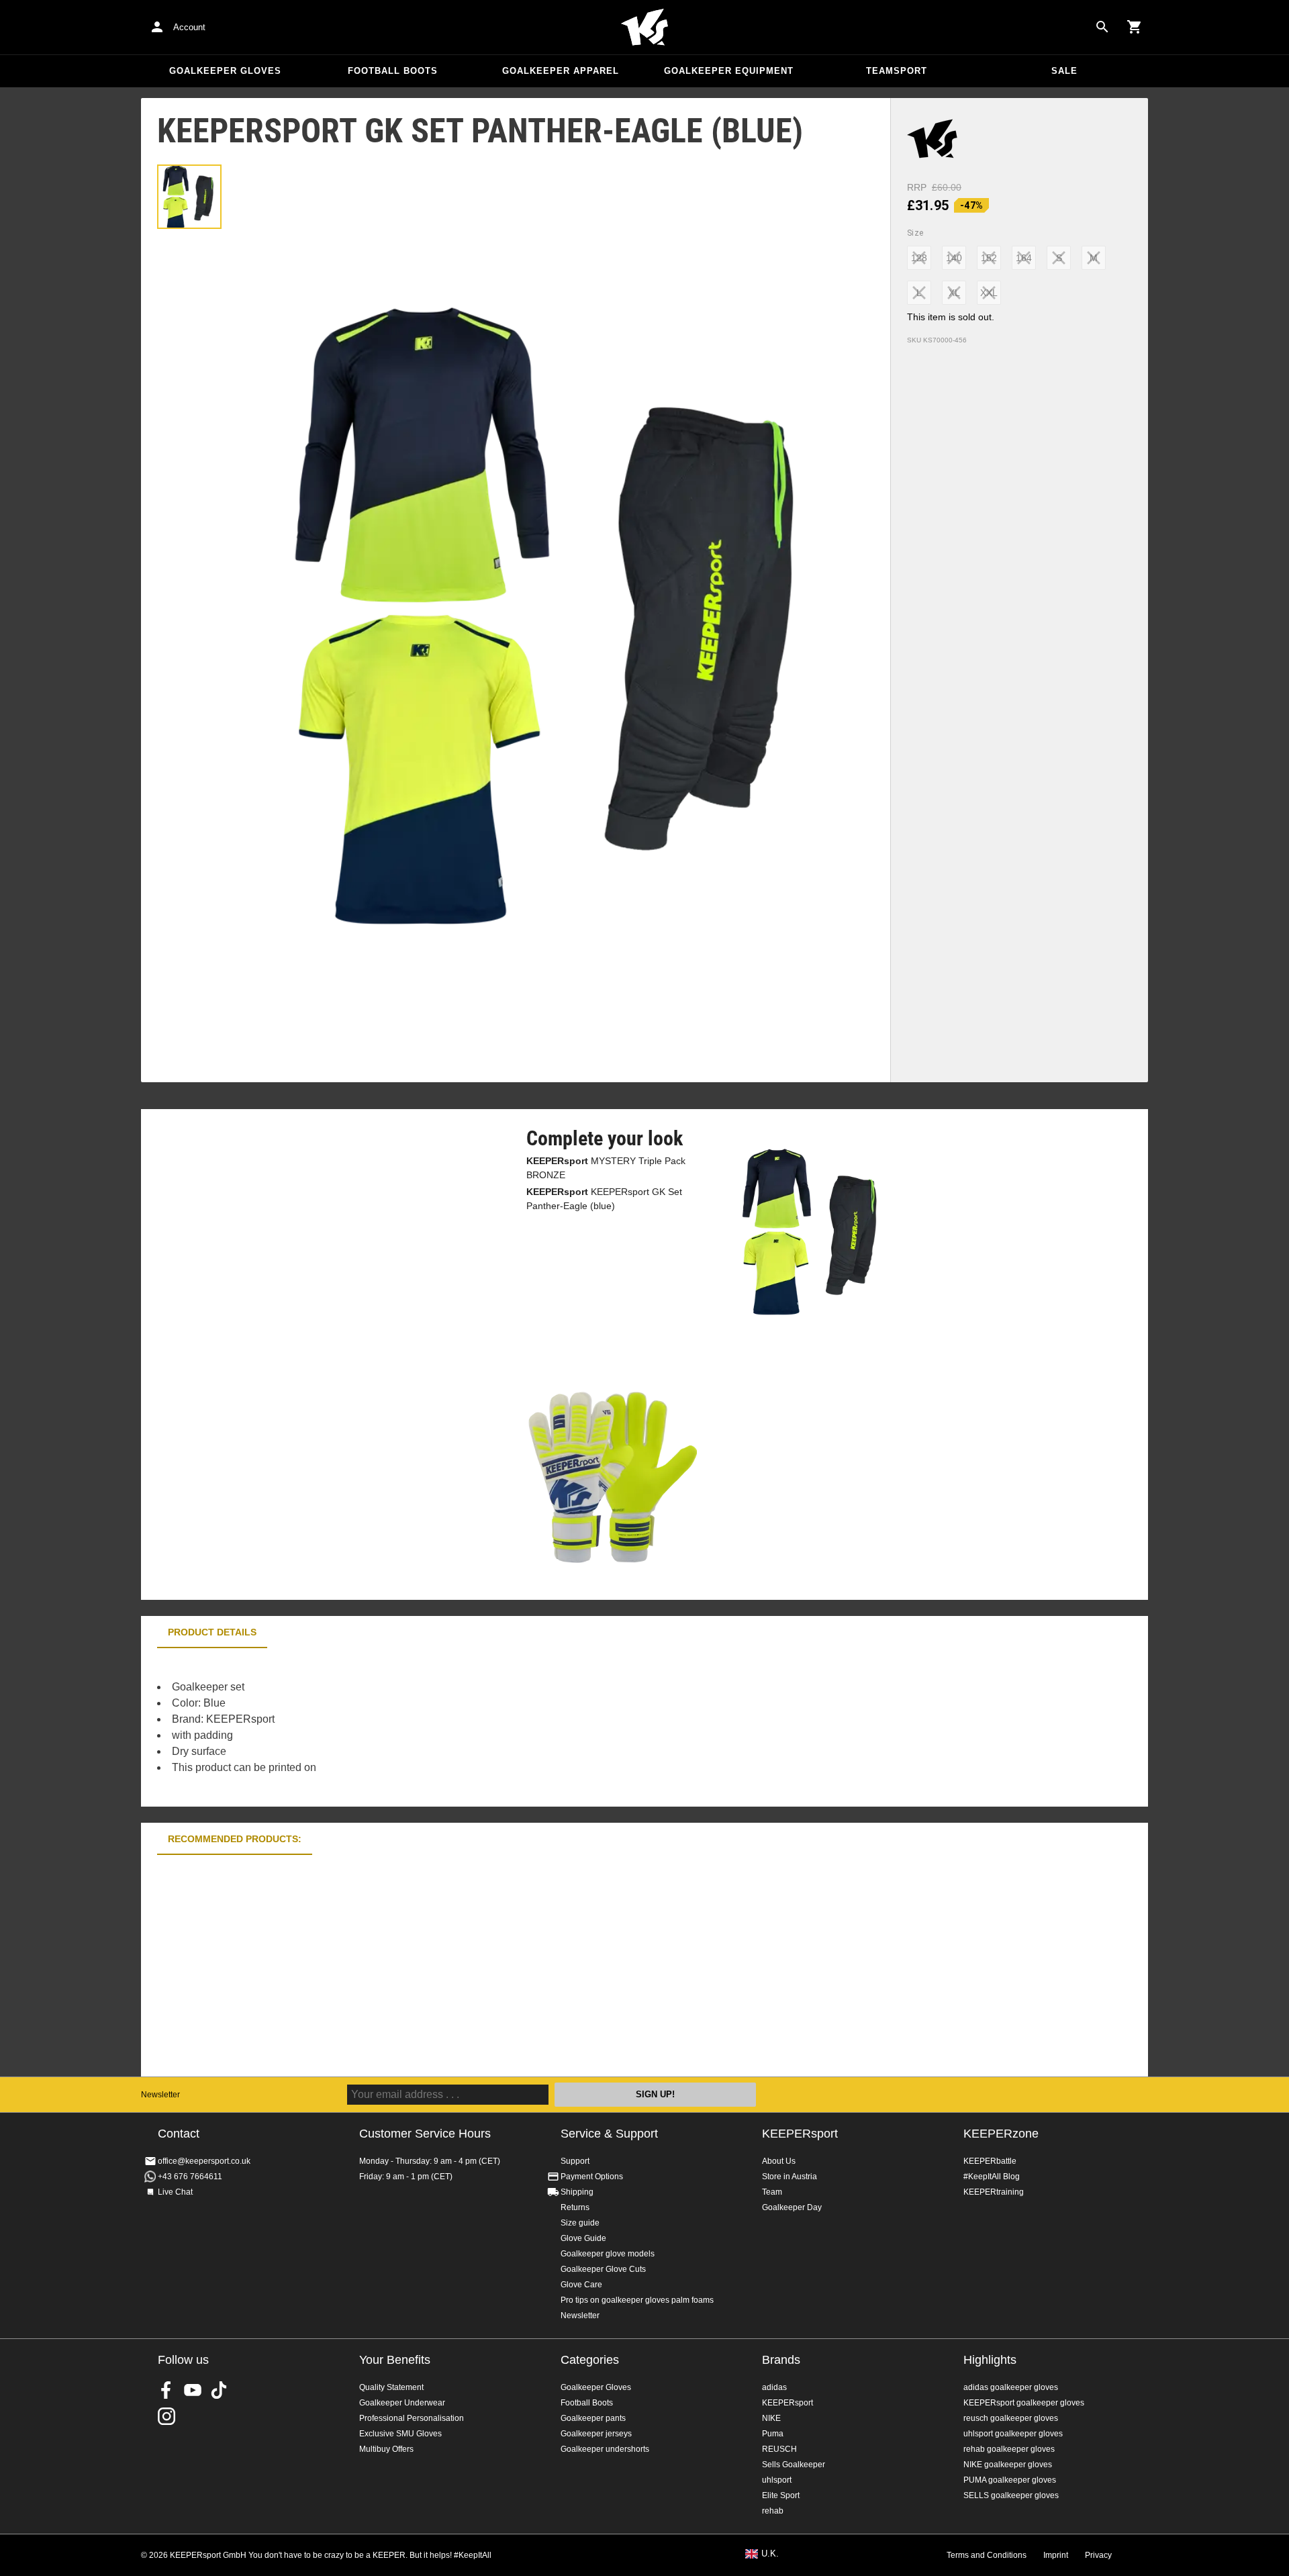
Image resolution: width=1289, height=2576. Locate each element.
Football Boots (393, 71)
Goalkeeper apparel (561, 71)
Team (772, 2192)
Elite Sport (781, 2495)
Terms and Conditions (987, 2555)
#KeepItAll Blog (992, 2177)
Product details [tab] (212, 1632)
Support (575, 2161)
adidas (774, 2387)
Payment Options (592, 2177)
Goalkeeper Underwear (402, 2403)
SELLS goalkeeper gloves (1011, 2495)
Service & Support (609, 2134)
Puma (773, 2434)
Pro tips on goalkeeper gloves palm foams (637, 2300)
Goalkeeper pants (593, 2418)
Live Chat (175, 2192)
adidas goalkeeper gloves (1011, 2387)
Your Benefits (395, 2360)
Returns (575, 2207)
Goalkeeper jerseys (596, 2434)
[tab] (189, 197)
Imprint (1056, 2555)
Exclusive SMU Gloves (400, 2434)
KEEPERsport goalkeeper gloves (1024, 2403)
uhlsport (777, 2480)
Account (189, 27)
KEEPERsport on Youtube (193, 2390)
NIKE (771, 2418)
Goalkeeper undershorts (605, 2449)
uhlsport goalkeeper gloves (1013, 2434)
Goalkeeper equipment (729, 71)
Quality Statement (391, 2387)
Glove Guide (583, 2238)
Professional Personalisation (412, 2418)
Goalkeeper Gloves (225, 71)
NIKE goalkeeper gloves (1008, 2465)
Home (644, 28)
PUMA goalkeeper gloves (1010, 2480)
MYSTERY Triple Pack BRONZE (606, 1168)
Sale (1064, 71)
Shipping (577, 2192)
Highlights (990, 2360)
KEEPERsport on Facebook (166, 2390)
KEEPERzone (1001, 2134)
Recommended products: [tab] (235, 1839)
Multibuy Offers (386, 2449)
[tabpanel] (376, 1727)
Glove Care (581, 2285)
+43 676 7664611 (190, 2177)
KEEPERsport (800, 2134)
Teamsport (897, 71)
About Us (779, 2161)
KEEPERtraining (994, 2192)
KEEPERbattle (990, 2161)
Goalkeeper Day (792, 2207)
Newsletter (160, 2095)
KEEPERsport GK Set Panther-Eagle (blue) (604, 1199)
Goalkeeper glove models (608, 2254)
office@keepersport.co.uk (204, 2161)
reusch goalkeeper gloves (1011, 2418)
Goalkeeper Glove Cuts (603, 2269)
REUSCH (779, 2449)
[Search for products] (1102, 27)
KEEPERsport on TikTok (219, 2390)
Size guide (580, 2223)
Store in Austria (790, 2177)
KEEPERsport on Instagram (166, 2416)
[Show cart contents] (1135, 27)
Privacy (1098, 2555)
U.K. (770, 2554)
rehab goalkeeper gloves (1009, 2449)
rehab (773, 2511)
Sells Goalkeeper (794, 2465)
